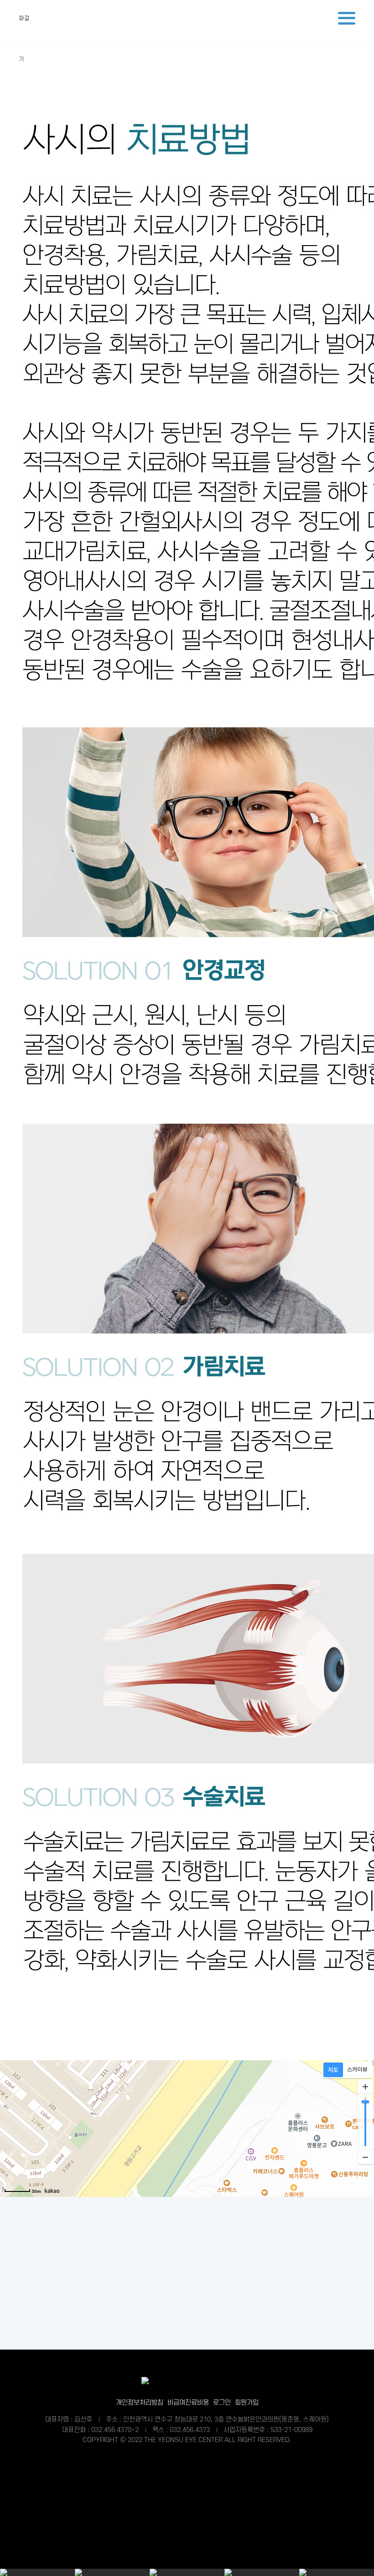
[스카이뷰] (357, 2070)
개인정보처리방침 (140, 2403)
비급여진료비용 (188, 2403)
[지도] (333, 2070)
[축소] (365, 2157)
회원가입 (247, 2403)
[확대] (365, 2087)
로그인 (222, 2403)
